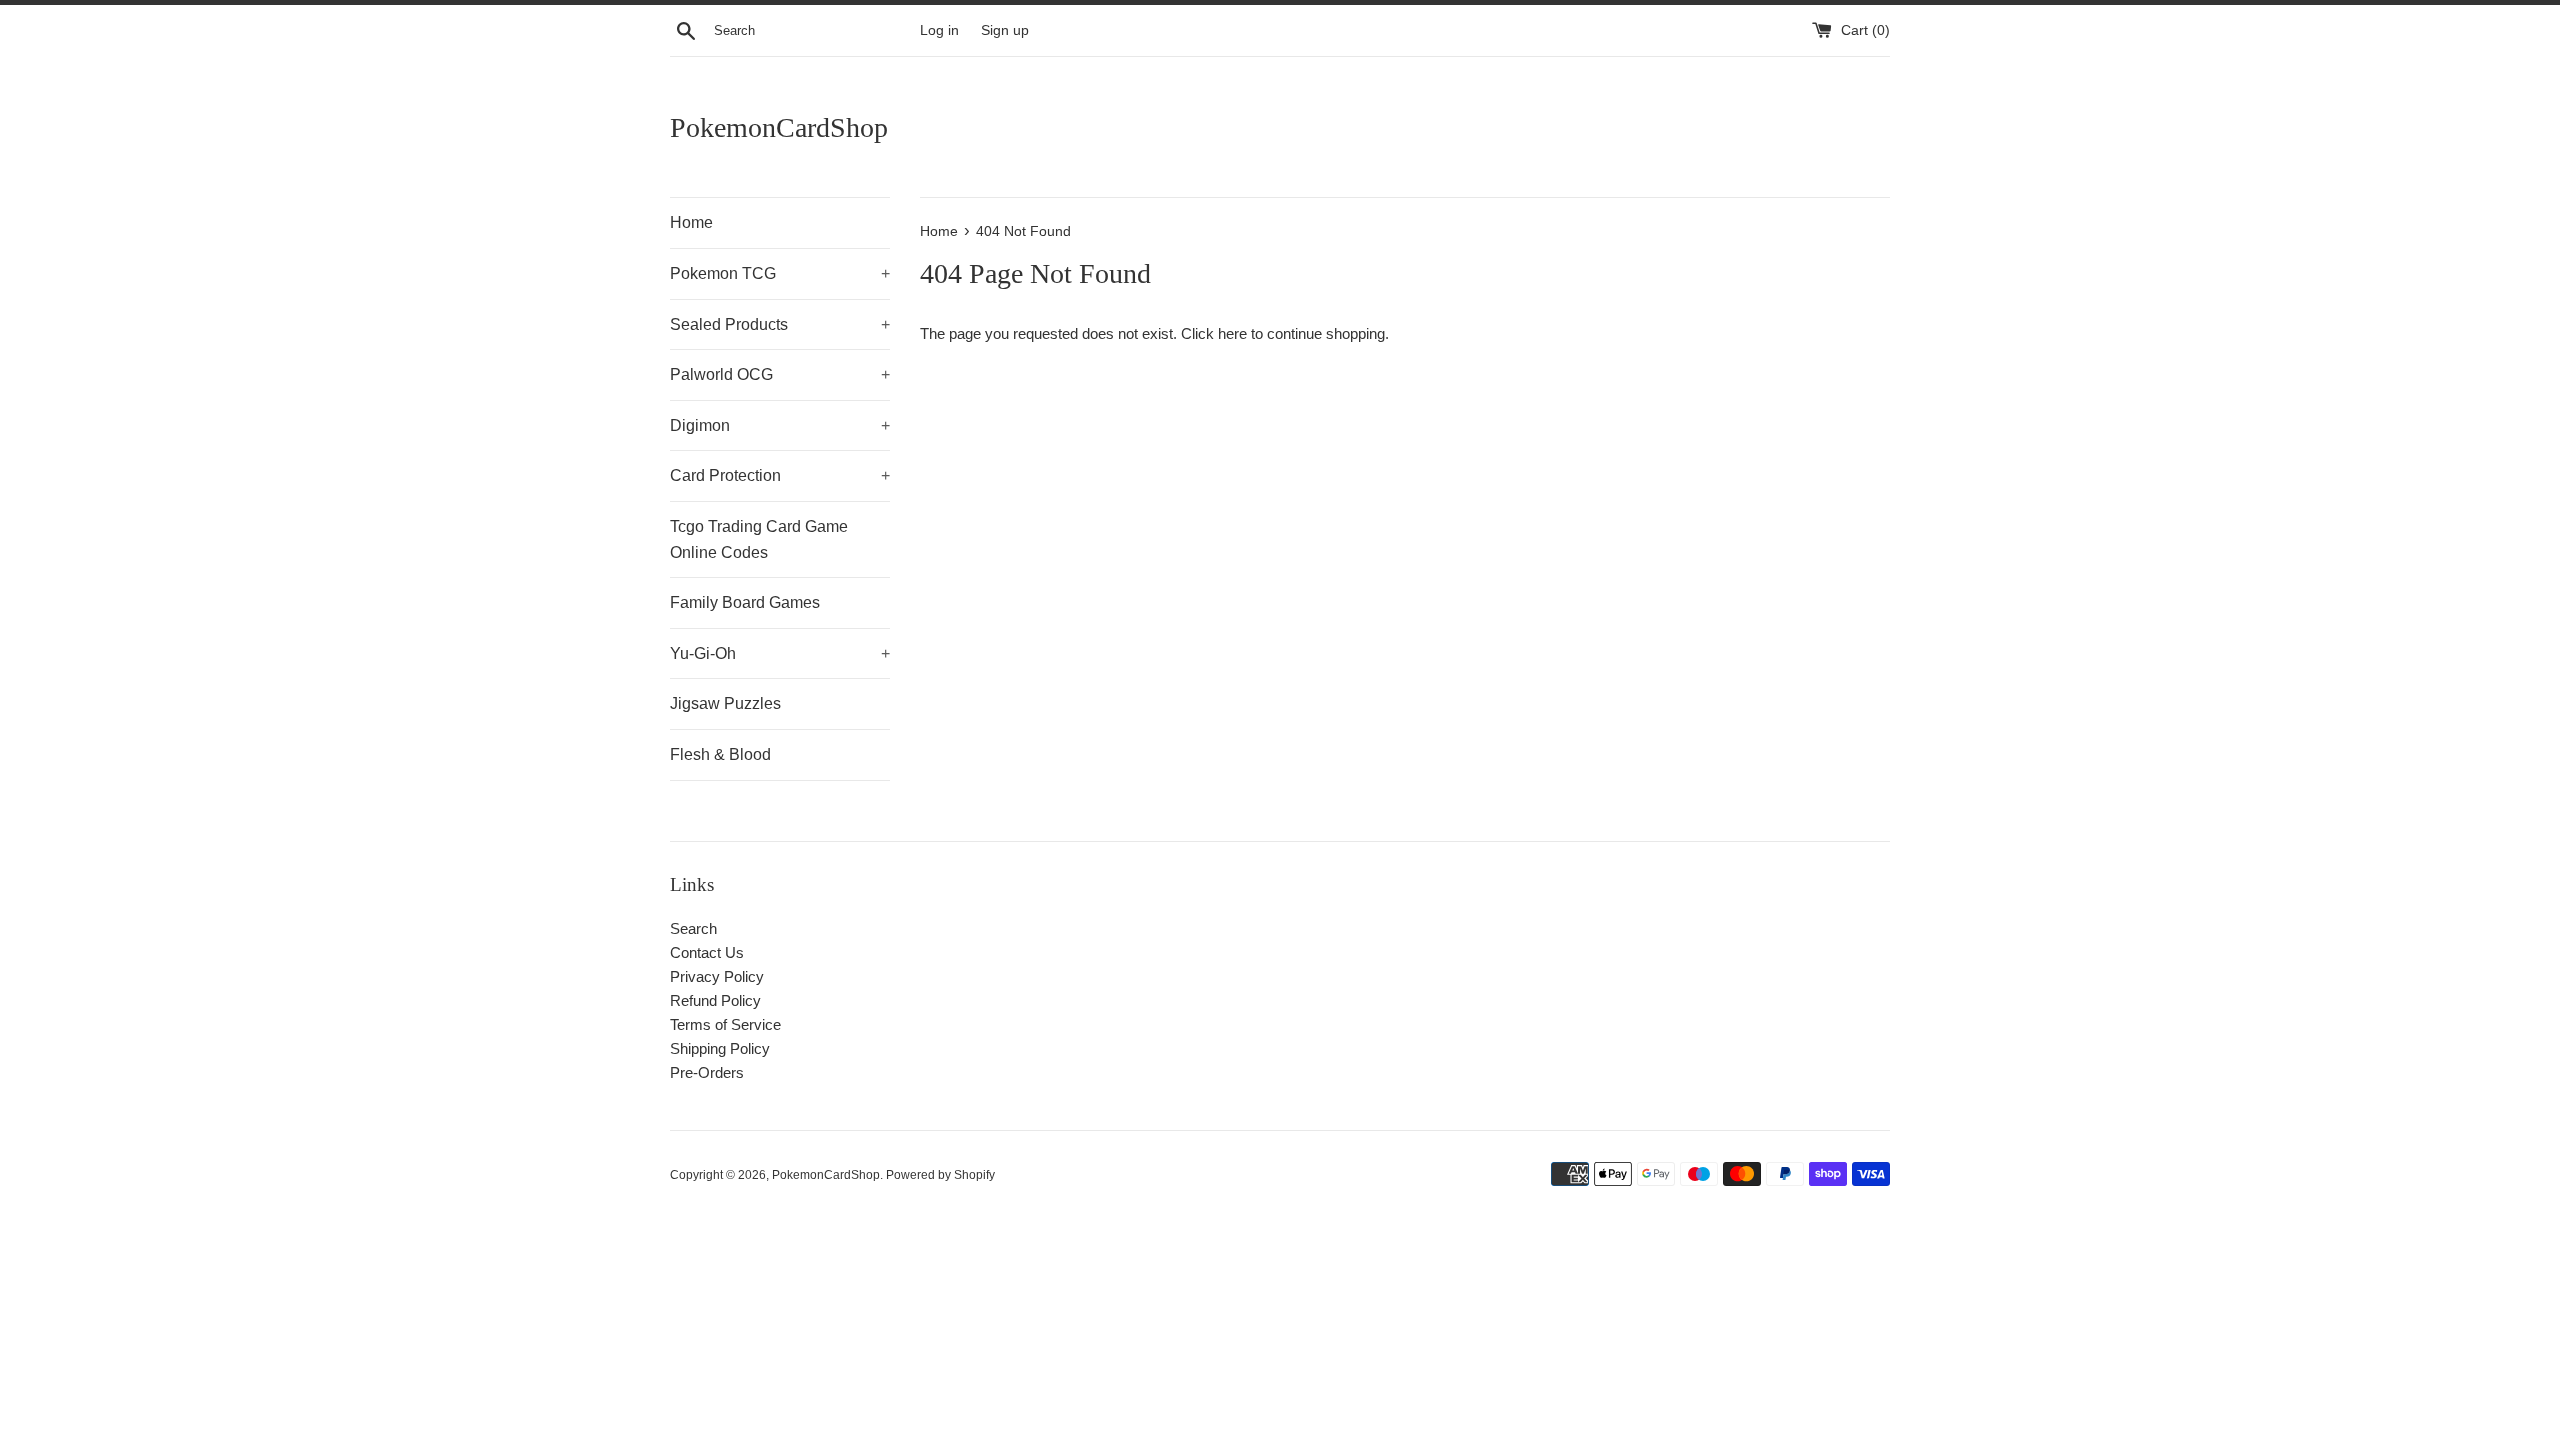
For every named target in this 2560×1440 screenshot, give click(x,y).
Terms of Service (725, 1024)
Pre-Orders (707, 1072)
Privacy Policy (717, 976)
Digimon (780, 425)
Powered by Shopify (940, 1175)
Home (691, 222)
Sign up (1005, 30)
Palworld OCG (780, 374)
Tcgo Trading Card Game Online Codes (759, 539)
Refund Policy (715, 1000)
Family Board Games (745, 602)
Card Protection (780, 475)
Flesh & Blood (720, 754)
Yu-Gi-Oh (780, 653)
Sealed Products (780, 324)
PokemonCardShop (779, 127)
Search (693, 928)
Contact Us (707, 952)
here (1232, 333)
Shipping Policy (720, 1048)
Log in (939, 30)
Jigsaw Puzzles (725, 703)
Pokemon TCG (780, 273)
